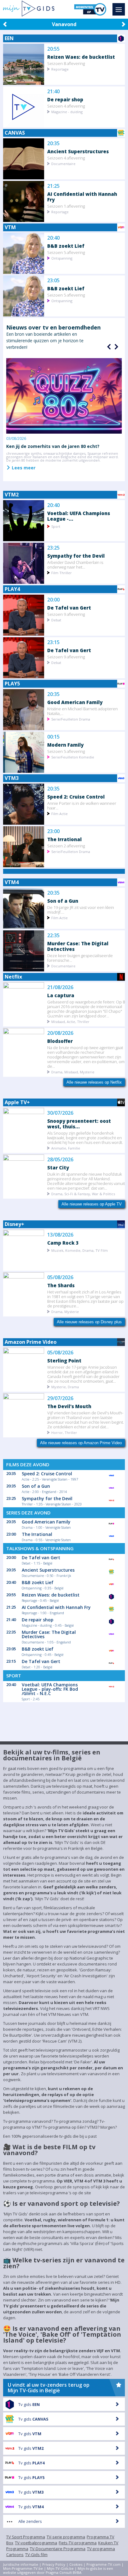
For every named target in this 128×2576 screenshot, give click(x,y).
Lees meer (23, 468)
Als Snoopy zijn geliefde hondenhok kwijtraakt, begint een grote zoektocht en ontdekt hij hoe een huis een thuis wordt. (85, 1138)
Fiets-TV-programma (78, 2543)
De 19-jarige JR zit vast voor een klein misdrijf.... (81, 910)
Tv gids (29, 2404)
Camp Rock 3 (63, 1243)
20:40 (53, 238)
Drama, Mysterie (65, 1311)
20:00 (53, 600)
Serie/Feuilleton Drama (71, 719)
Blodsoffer (60, 1041)
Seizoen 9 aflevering (66, 614)
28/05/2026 (60, 1160)
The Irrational (64, 839)
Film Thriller (62, 572)
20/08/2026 (60, 1033)
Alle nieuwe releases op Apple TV (92, 1204)
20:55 (53, 49)
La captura (61, 995)
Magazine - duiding (67, 111)
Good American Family (75, 702)
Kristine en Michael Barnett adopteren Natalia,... (82, 711)
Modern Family (65, 745)
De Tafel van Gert (69, 608)
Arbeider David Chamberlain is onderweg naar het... (75, 565)
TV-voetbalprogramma (36, 2543)
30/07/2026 (60, 1113)
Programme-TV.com (103, 2564)
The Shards (61, 1285)
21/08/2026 (60, 987)
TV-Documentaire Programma (58, 2549)
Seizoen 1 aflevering (66, 206)
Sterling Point (64, 1360)
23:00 (53, 831)
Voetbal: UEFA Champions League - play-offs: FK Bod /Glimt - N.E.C (50, 1689)
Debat (56, 620)
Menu (119, 9)
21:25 (53, 186)
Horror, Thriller (64, 1432)
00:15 (53, 737)
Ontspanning (62, 258)
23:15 (53, 642)
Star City (58, 1167)
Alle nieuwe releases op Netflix (94, 1082)
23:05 (53, 281)
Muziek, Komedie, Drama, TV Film (80, 1250)
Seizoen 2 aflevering (66, 846)
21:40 (53, 92)
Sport (56, 526)
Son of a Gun (63, 901)
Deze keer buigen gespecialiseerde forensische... (80, 958)
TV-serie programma (66, 2537)
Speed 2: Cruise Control (76, 797)
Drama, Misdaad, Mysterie (73, 1072)
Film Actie (59, 813)
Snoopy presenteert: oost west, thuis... (79, 1124)
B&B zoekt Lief (66, 246)
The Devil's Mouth (69, 1406)
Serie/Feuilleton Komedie (73, 757)
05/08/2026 (60, 1277)
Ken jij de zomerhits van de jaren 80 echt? (53, 446)
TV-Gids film (36, 2555)
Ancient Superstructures (78, 151)
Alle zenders (30, 2521)
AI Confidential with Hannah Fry (82, 197)
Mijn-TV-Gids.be (60, 2568)
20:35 (53, 143)
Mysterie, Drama (65, 1387)
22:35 (53, 935)
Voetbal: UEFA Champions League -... (79, 516)
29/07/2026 (60, 1398)
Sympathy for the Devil (76, 556)
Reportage (60, 69)
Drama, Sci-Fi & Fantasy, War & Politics (83, 1194)
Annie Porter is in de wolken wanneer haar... (82, 805)
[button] (116, 347)
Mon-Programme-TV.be (23, 2568)
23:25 (53, 548)
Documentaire (63, 163)
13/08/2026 (60, 1235)
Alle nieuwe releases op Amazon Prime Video (81, 1443)
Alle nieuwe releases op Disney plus (89, 1322)
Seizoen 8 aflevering (66, 63)
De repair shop (65, 99)
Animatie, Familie (66, 1148)
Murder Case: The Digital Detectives (78, 946)
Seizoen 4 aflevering (66, 106)
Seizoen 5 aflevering (66, 252)
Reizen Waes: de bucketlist (81, 57)
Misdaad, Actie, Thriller (70, 1021)
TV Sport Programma (26, 2537)
